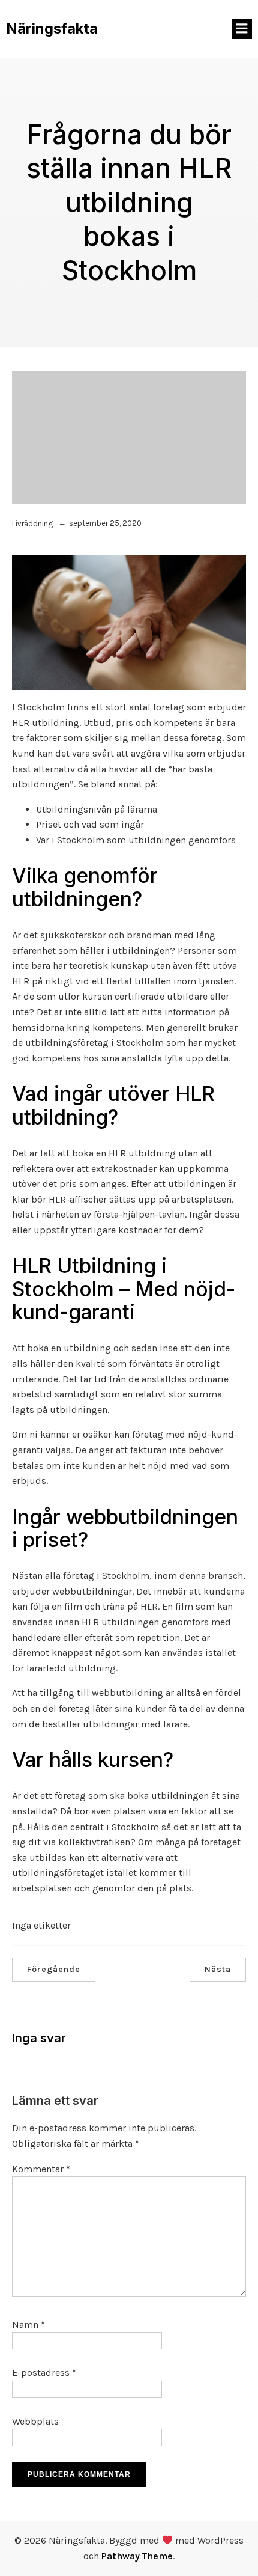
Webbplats (35, 2421)
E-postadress (44, 2373)
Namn (28, 2324)
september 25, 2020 (105, 523)
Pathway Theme (137, 2556)
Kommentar (41, 2169)
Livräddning (32, 524)
